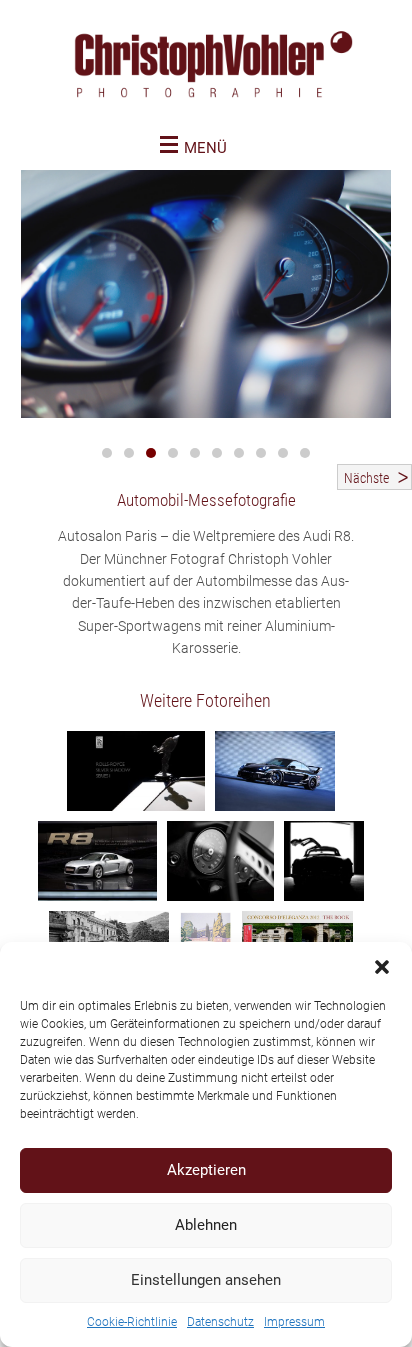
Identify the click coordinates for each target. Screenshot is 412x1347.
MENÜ (205, 148)
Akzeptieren (206, 1170)
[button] (382, 967)
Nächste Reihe (366, 480)
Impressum (294, 1322)
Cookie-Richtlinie (132, 1322)
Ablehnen (206, 1225)
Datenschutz (220, 1322)
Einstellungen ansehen (206, 1280)
